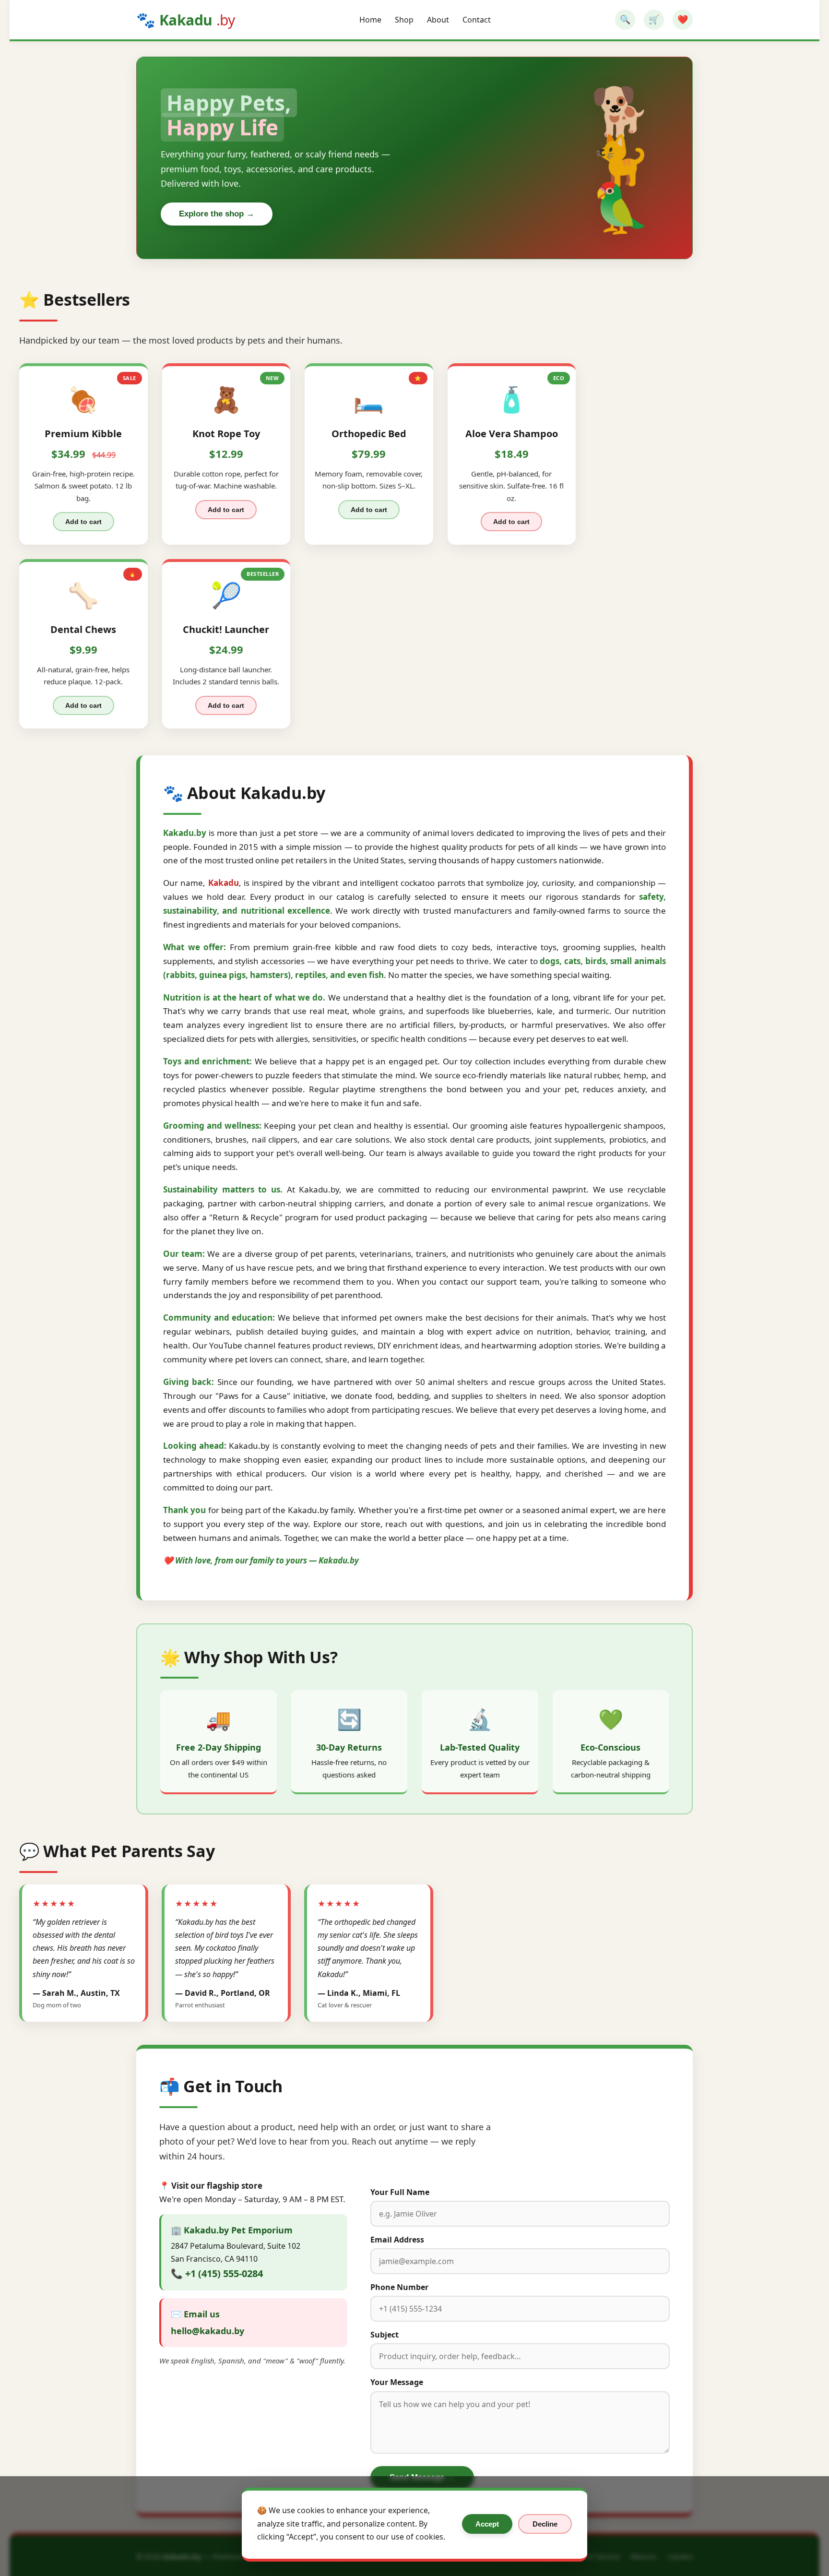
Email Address (397, 2240)
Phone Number (399, 2287)
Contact (477, 20)
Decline (545, 2524)
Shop (404, 20)
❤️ (683, 20)
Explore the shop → (217, 214)
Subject (385, 2335)
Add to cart (83, 522)
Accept (487, 2524)
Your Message (397, 2382)
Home (370, 20)
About (438, 20)
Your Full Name (400, 2192)
